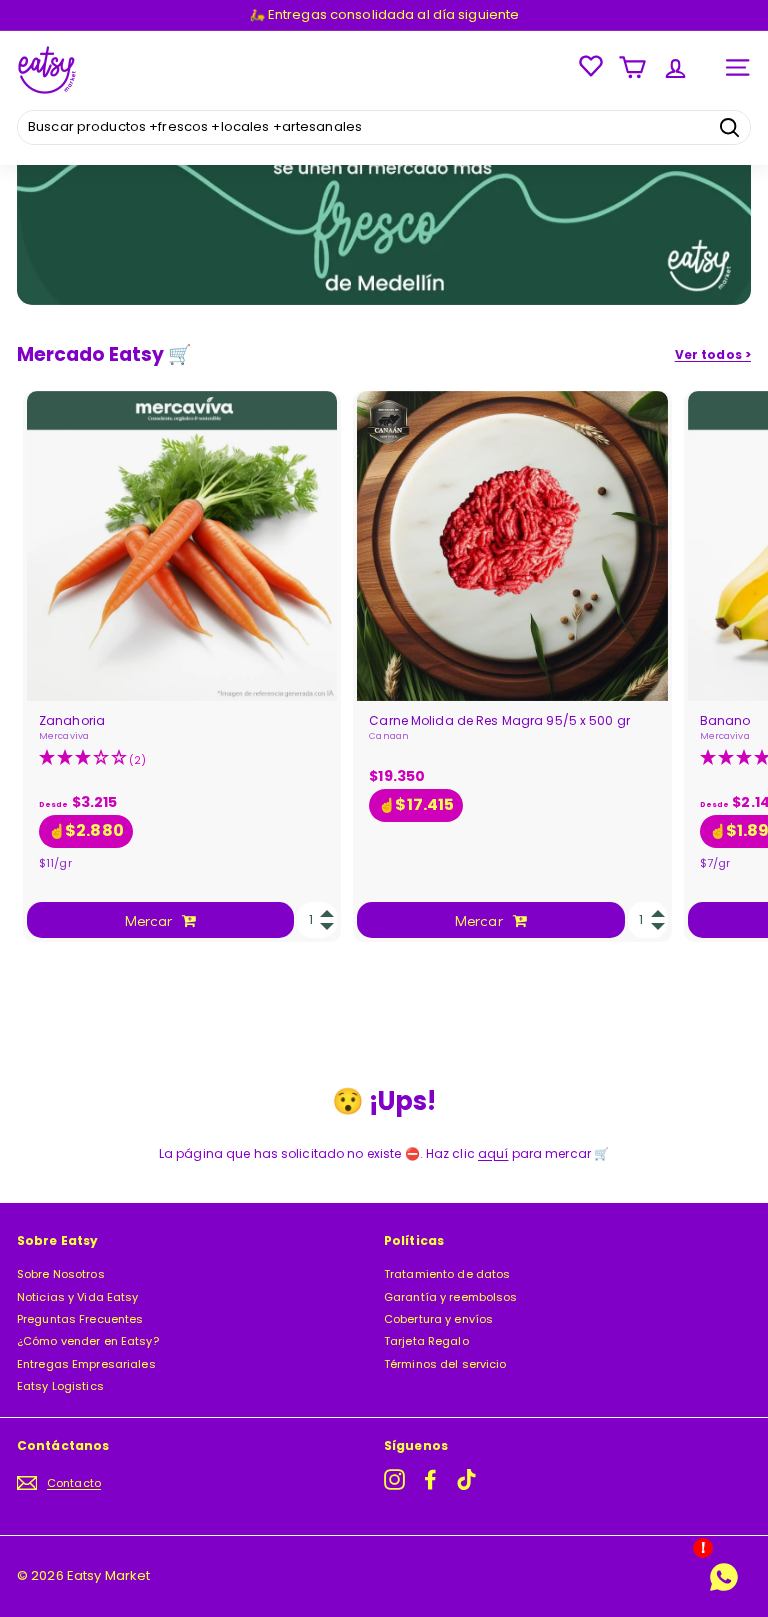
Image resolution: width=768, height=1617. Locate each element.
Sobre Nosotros (61, 1274)
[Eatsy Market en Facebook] (430, 1479)
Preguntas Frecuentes (80, 1319)
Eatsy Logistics (60, 1386)
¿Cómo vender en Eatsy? (88, 1341)
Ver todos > (713, 355)
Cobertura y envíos (438, 1319)
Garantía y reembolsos (451, 1297)
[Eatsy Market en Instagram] (394, 1479)
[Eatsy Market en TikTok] (466, 1479)
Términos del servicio (445, 1364)
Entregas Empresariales (86, 1364)
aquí (493, 1153)
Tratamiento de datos (447, 1274)
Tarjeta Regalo (426, 1341)
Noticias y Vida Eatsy (78, 1297)
